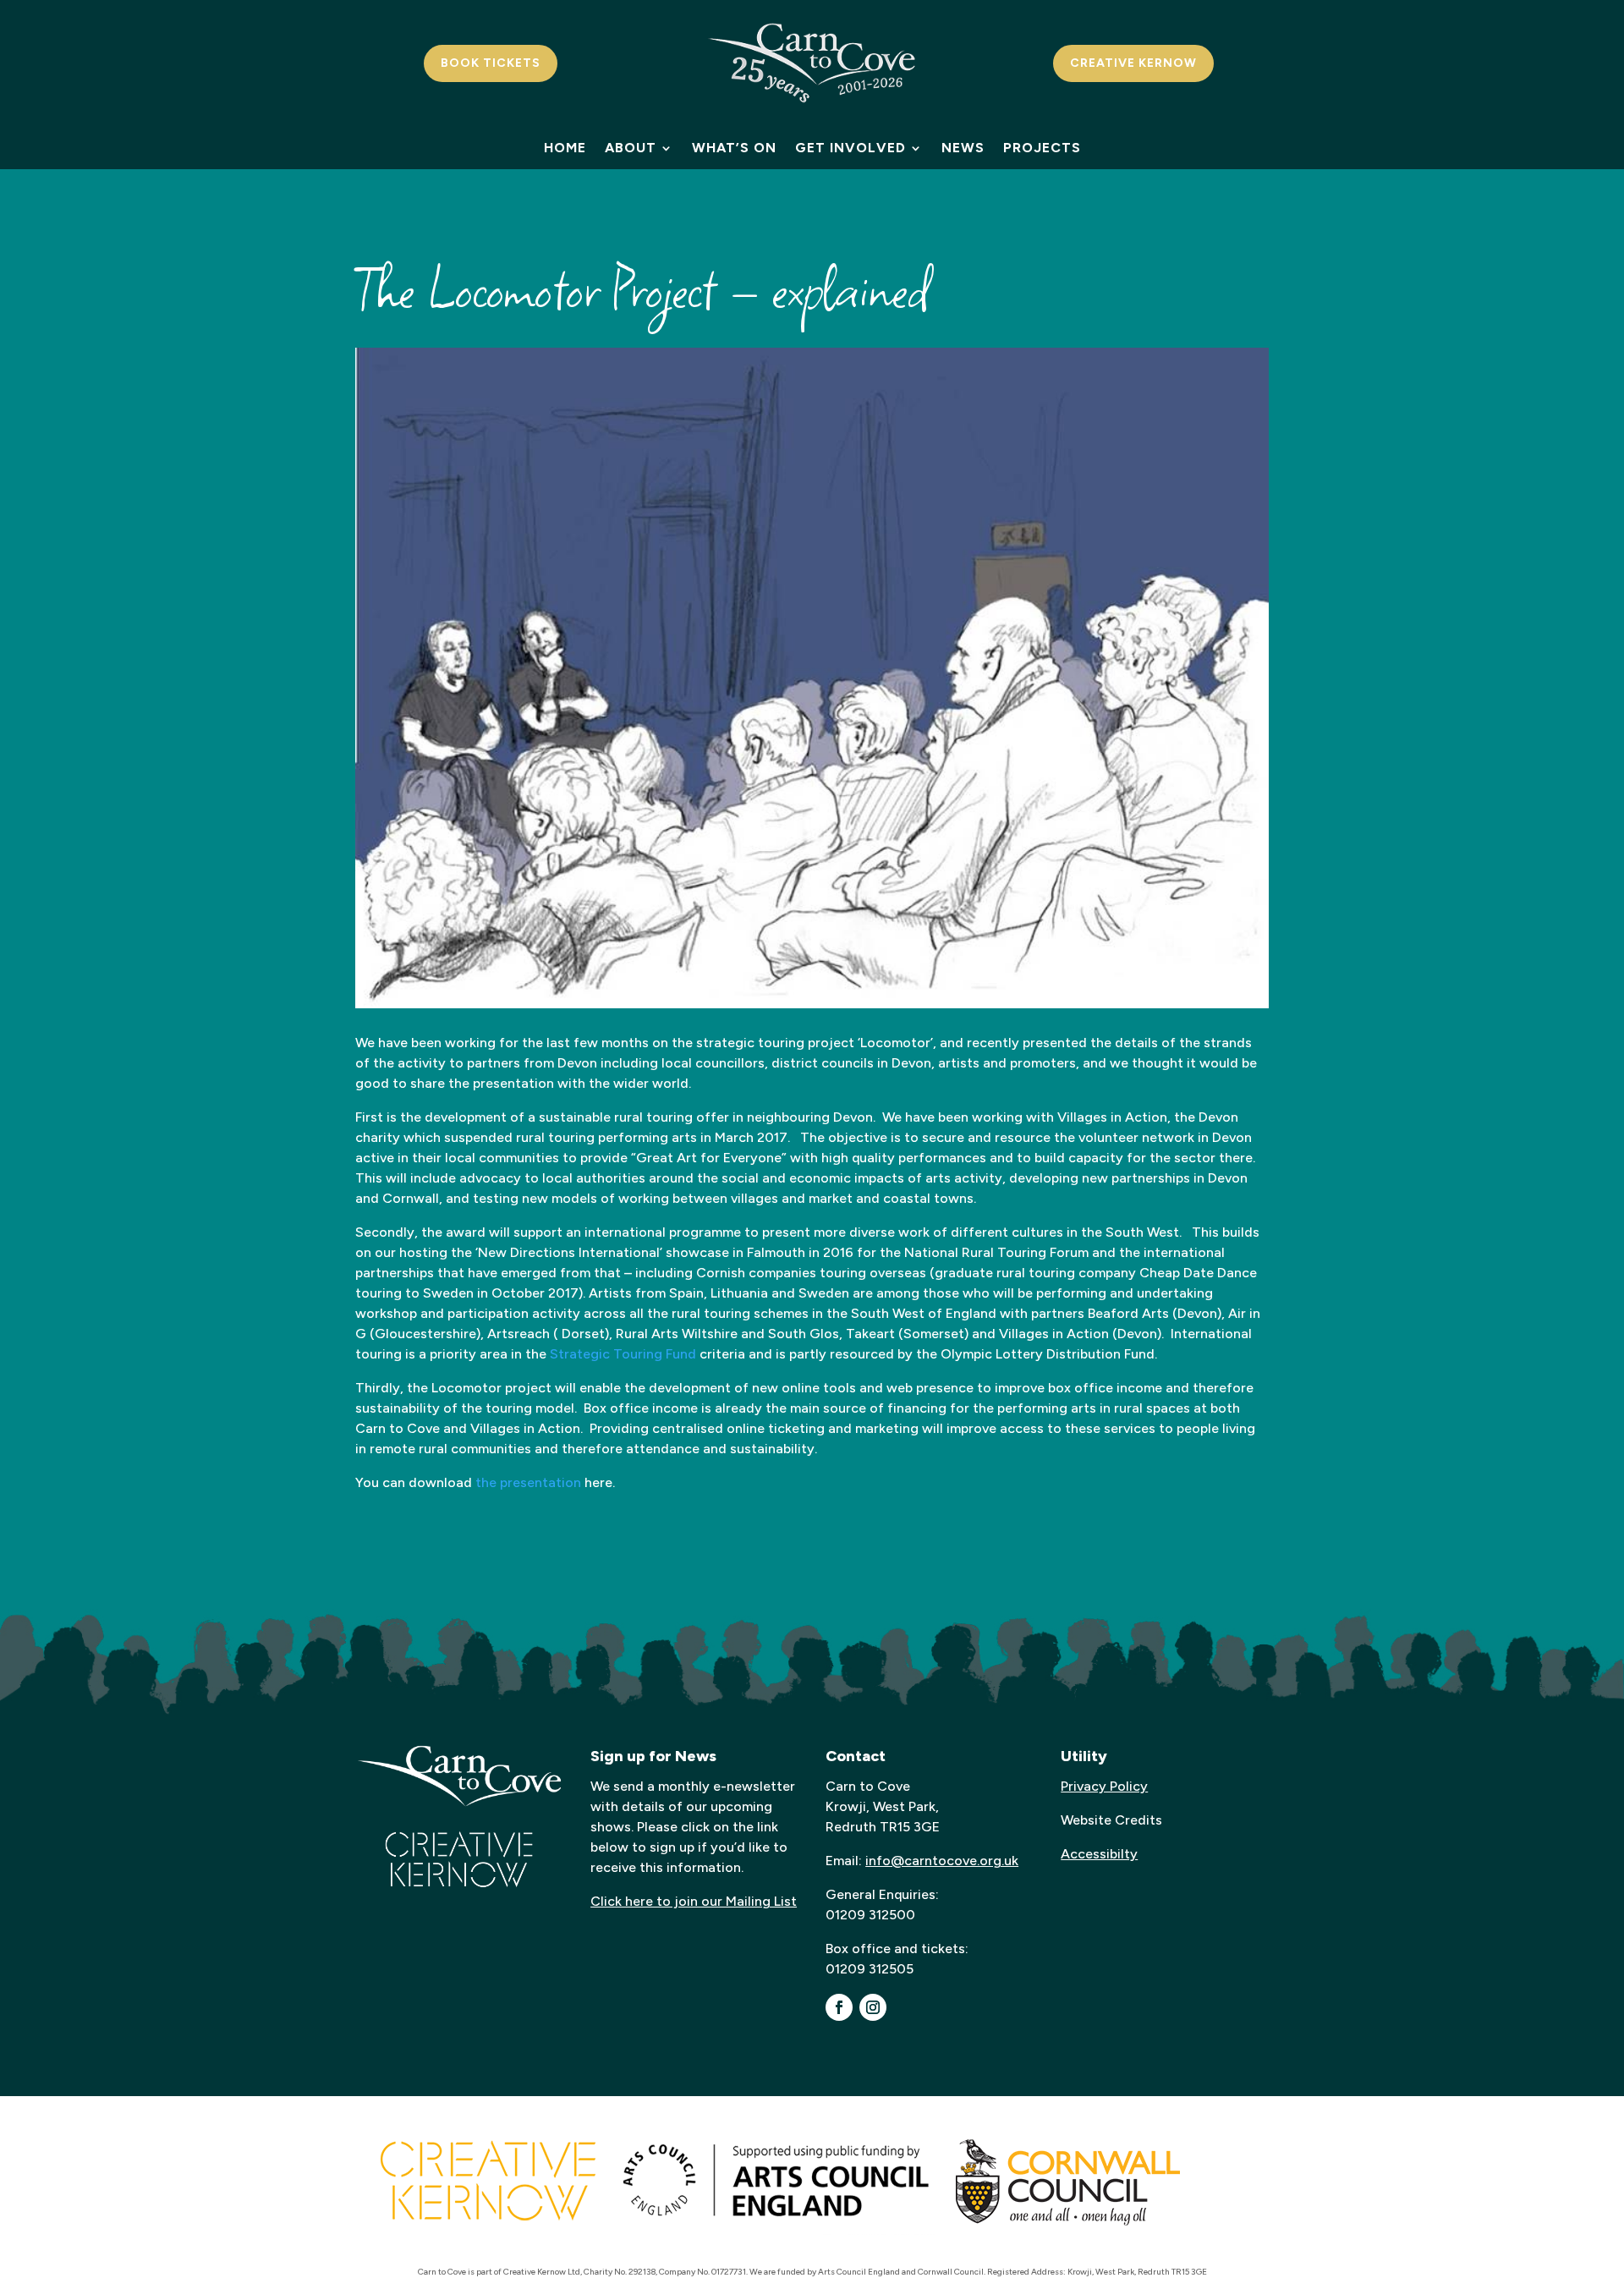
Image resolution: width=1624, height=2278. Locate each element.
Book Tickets (491, 63)
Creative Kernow (1133, 63)
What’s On (734, 149)
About (631, 149)
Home (565, 149)
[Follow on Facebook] (839, 2007)
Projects (1042, 149)
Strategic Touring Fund (623, 1354)
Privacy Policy (1104, 1786)
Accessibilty (1099, 1854)
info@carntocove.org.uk (942, 1861)
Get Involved (850, 149)
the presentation (528, 1482)
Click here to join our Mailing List (694, 1901)
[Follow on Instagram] (873, 2007)
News (963, 149)
